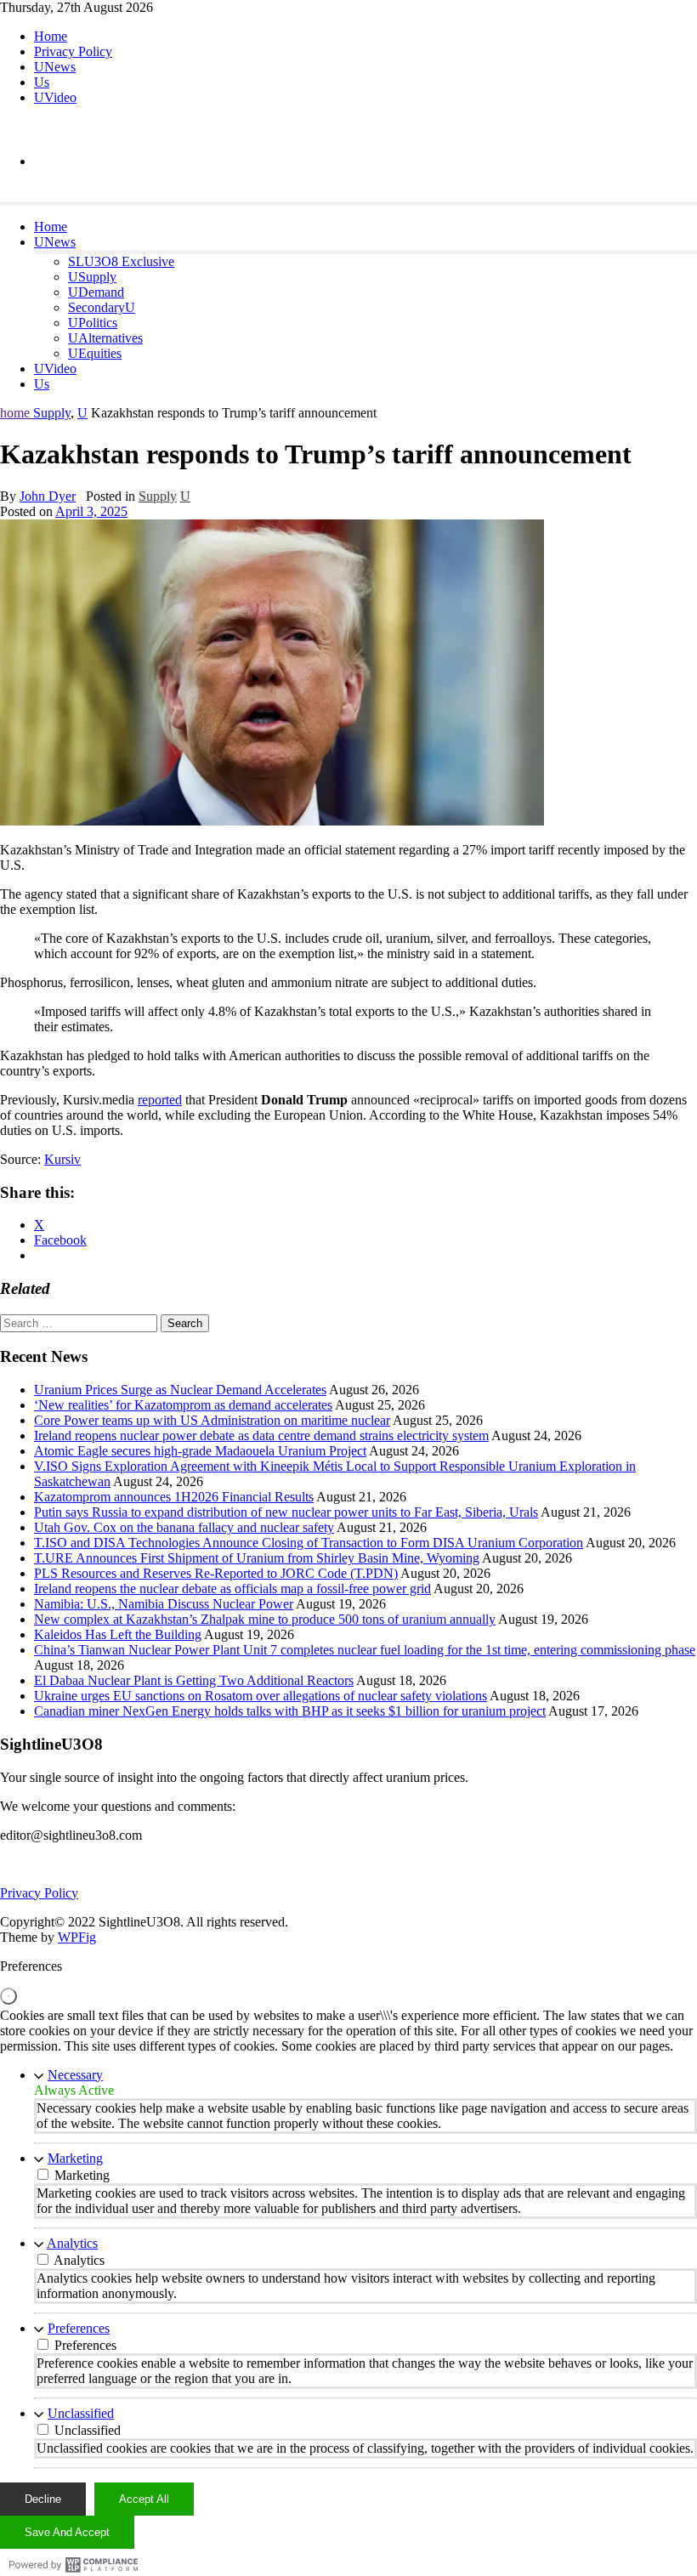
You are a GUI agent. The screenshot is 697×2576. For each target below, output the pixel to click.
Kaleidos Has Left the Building (118, 1634)
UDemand (96, 292)
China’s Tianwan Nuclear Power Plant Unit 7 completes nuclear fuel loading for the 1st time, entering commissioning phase (365, 1650)
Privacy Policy (73, 51)
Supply (52, 413)
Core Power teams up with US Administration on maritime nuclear (212, 1420)
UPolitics (93, 323)
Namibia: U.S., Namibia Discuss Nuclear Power (164, 1604)
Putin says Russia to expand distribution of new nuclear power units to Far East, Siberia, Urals (286, 1512)
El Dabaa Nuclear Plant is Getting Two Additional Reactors (194, 1680)
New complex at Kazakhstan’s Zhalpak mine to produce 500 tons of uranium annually (265, 1619)
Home (51, 36)
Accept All (144, 2499)
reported (160, 1100)
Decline (43, 2499)
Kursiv (62, 1159)
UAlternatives (105, 338)
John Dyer (48, 496)
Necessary (75, 2075)
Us (42, 82)
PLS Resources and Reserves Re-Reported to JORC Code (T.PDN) (216, 1573)
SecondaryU (102, 307)
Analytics (72, 2243)
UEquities (95, 353)
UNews (55, 67)
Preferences (79, 2328)
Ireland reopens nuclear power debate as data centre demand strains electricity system (261, 1436)
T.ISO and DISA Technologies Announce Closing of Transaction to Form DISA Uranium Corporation (309, 1543)
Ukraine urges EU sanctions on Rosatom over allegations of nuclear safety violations (261, 1696)
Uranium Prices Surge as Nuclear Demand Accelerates (180, 1390)
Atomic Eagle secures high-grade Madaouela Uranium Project (200, 1451)
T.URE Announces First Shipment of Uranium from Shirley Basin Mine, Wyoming (257, 1558)
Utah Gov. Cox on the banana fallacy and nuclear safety (184, 1527)
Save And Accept (67, 2532)
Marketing (75, 2158)
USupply (92, 277)
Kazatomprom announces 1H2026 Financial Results (174, 1497)
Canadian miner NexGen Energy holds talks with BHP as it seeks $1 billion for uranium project (290, 1711)
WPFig (77, 1937)
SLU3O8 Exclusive (121, 261)
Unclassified (81, 2413)
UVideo (55, 97)
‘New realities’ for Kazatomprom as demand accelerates (183, 1405)
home (17, 413)
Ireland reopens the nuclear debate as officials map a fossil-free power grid (232, 1589)
